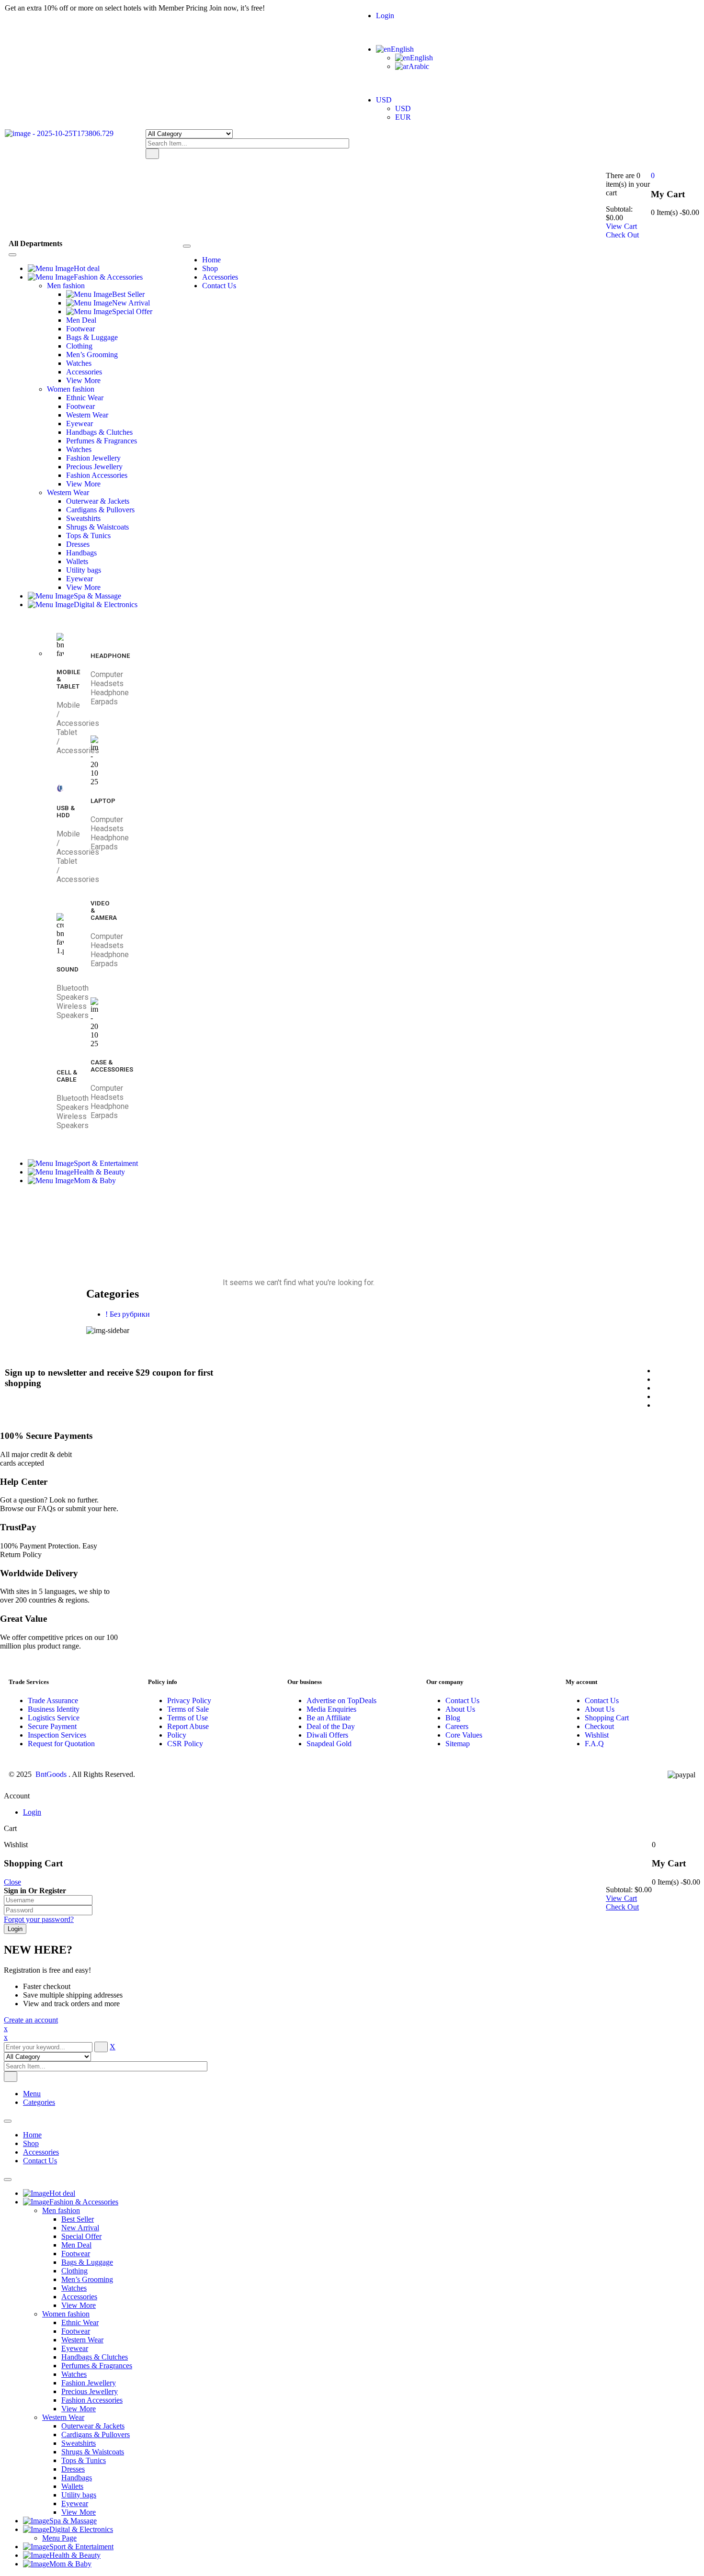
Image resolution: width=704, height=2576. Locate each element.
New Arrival (80, 2228)
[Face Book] (658, 1371)
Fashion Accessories (92, 2400)
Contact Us (40, 2161)
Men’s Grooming (87, 2279)
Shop (31, 2143)
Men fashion (61, 2210)
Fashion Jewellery (89, 2383)
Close (12, 1882)
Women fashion (66, 2314)
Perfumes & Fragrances (97, 2366)
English (402, 49)
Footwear (76, 2254)
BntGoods (51, 1774)
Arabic (419, 66)
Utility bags (79, 2495)
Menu (32, 2094)
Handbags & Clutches (95, 2357)
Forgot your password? (39, 1919)
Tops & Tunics (84, 2460)
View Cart (621, 226)
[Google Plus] (658, 1405)
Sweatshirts (79, 2443)
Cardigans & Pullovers (96, 2435)
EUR (403, 117)
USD (384, 100)
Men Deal (76, 2245)
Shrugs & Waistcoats (93, 2452)
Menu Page (59, 2538)
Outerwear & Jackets (93, 2426)
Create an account (31, 2020)
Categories (39, 2102)
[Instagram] (658, 1396)
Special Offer (81, 2236)
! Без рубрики (128, 1314)
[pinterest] (658, 1388)
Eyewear (75, 2348)
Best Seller (78, 2219)
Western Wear (82, 2340)
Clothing (74, 2271)
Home (346, 1228)
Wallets (72, 2486)
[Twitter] (658, 1379)
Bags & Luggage (87, 2262)
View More (79, 2305)
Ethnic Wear (80, 2322)
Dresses (73, 2469)
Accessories (41, 2152)
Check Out (622, 235)
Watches (74, 2288)
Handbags (77, 2478)
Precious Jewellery (90, 2391)
